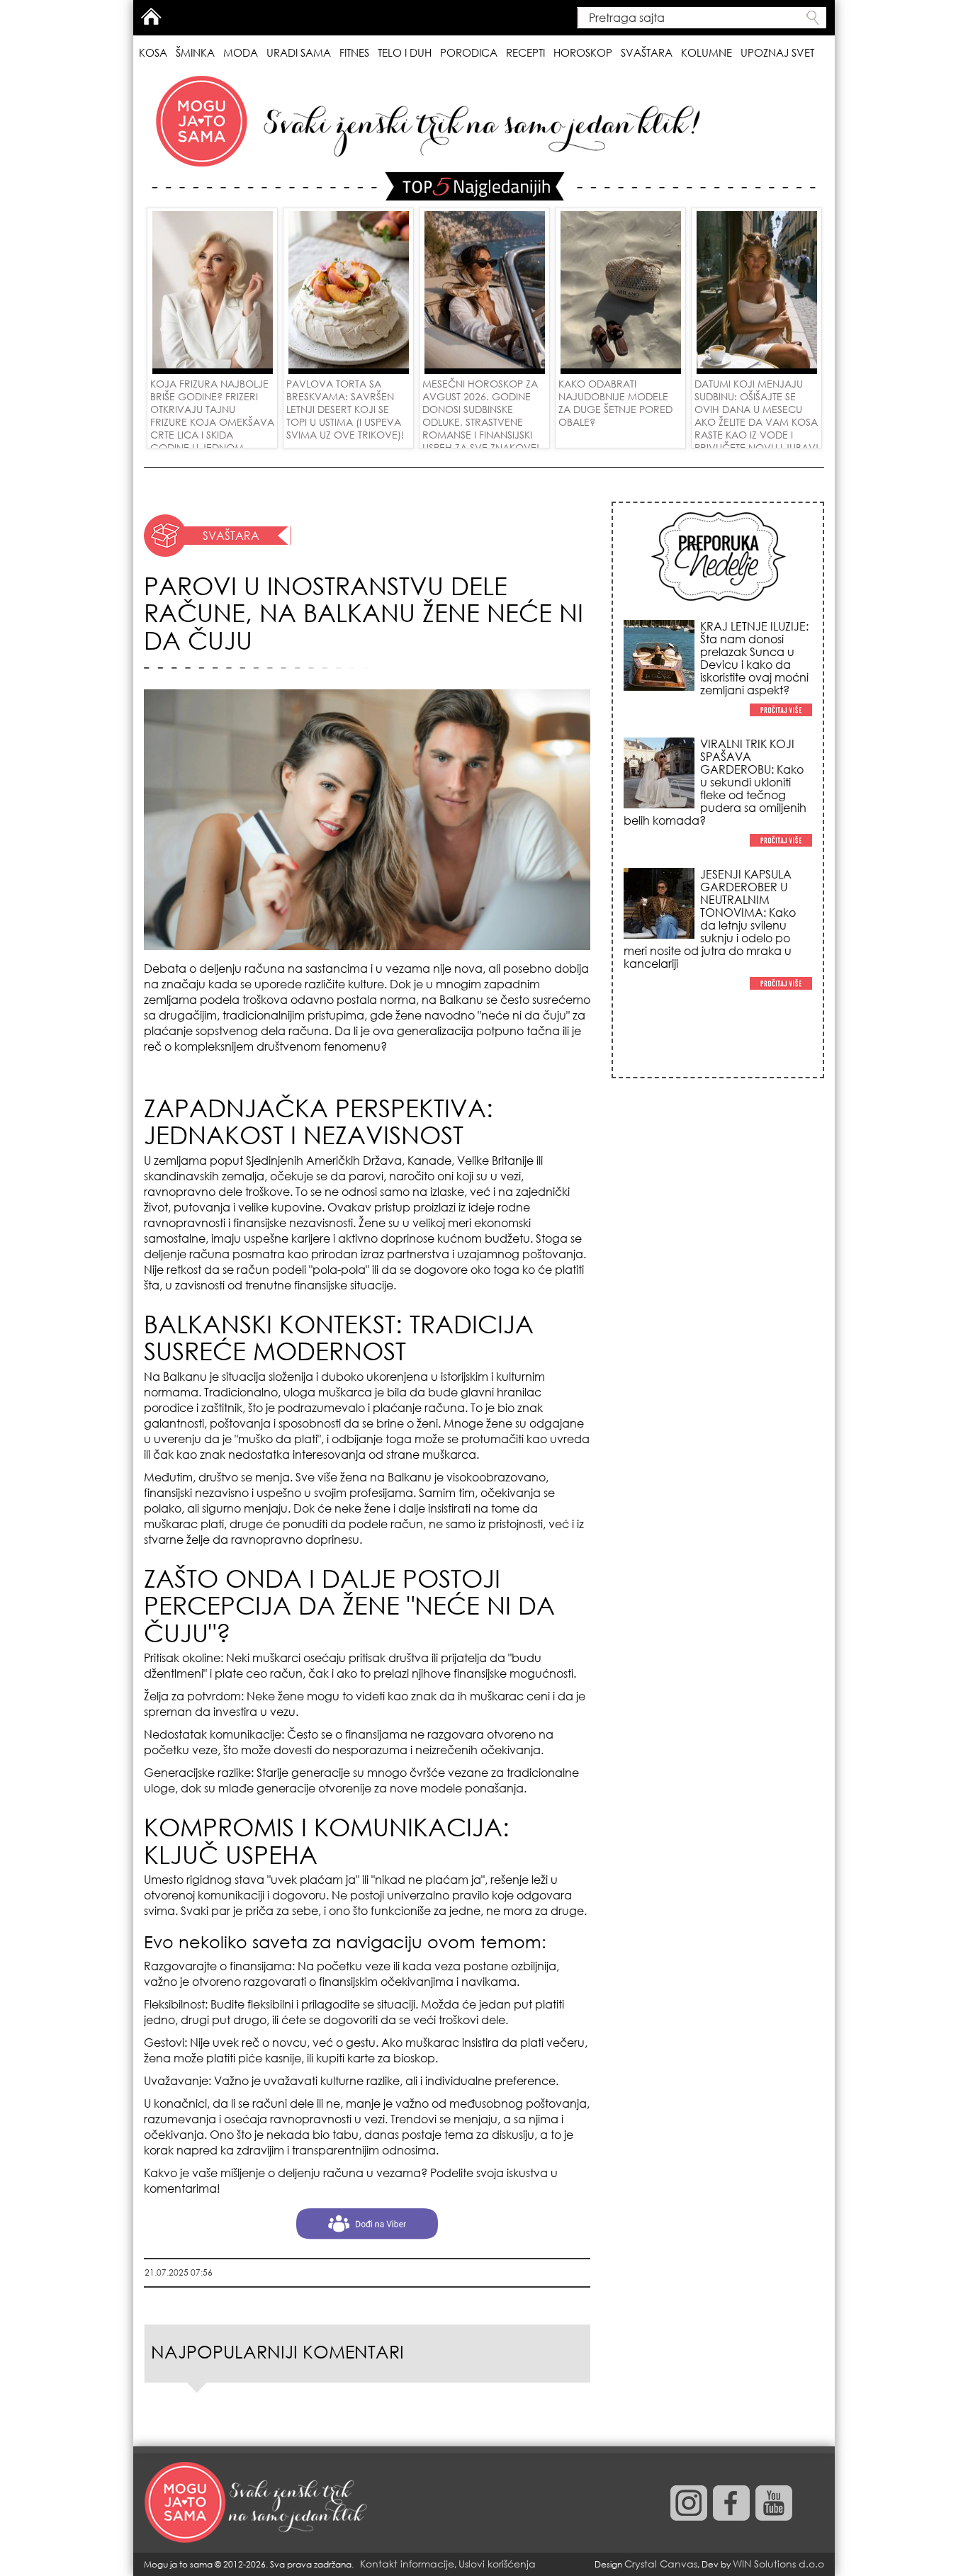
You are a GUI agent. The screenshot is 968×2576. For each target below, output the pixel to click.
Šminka (195, 52)
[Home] (257, 2503)
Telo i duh (405, 52)
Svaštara (647, 52)
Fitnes (354, 52)
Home (151, 16)
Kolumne (707, 52)
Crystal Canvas (661, 2564)
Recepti (525, 52)
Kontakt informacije (407, 2564)
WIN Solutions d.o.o (778, 2564)
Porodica (469, 52)
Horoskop (583, 52)
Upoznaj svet (777, 52)
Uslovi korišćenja (497, 2564)
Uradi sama (299, 52)
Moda (241, 52)
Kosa (153, 52)
